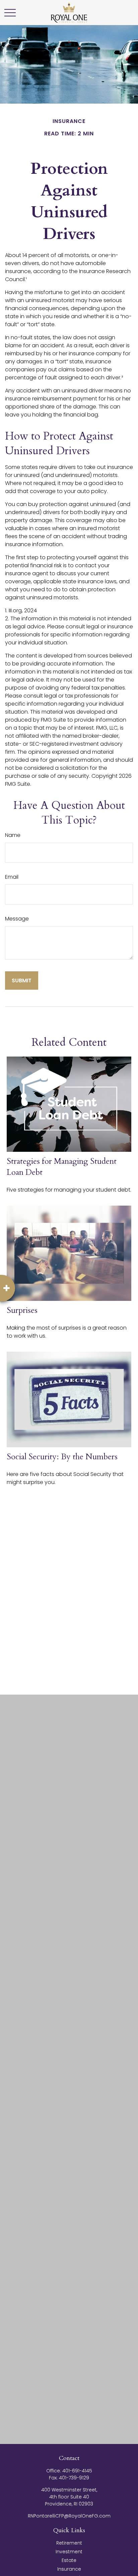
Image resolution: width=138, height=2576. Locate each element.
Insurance (69, 2569)
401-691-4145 (77, 2471)
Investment (69, 2552)
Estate (69, 2560)
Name (13, 835)
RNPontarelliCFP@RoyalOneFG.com (69, 2516)
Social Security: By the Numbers (62, 1457)
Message (17, 919)
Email (12, 877)
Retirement (69, 2543)
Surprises (22, 1310)
